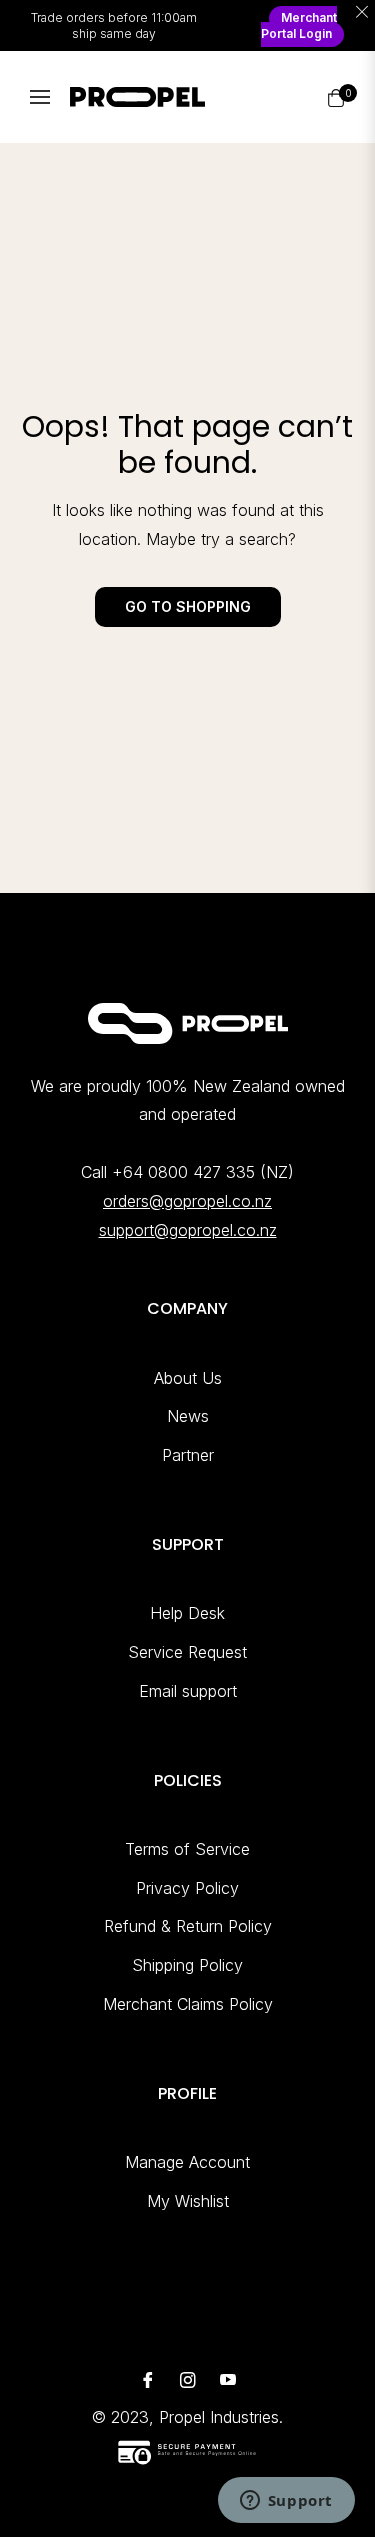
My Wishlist (188, 2201)
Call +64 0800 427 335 (168, 1172)
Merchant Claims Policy (188, 2004)
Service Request (187, 1652)
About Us (188, 1378)
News (188, 1416)
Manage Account (187, 2162)
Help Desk (187, 1613)
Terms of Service (187, 1849)
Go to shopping (188, 606)
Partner (188, 1455)
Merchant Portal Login (299, 25)
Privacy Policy (187, 1888)
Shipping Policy (187, 1965)
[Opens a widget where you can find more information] (286, 2502)
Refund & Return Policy (188, 1926)
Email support (188, 1691)
